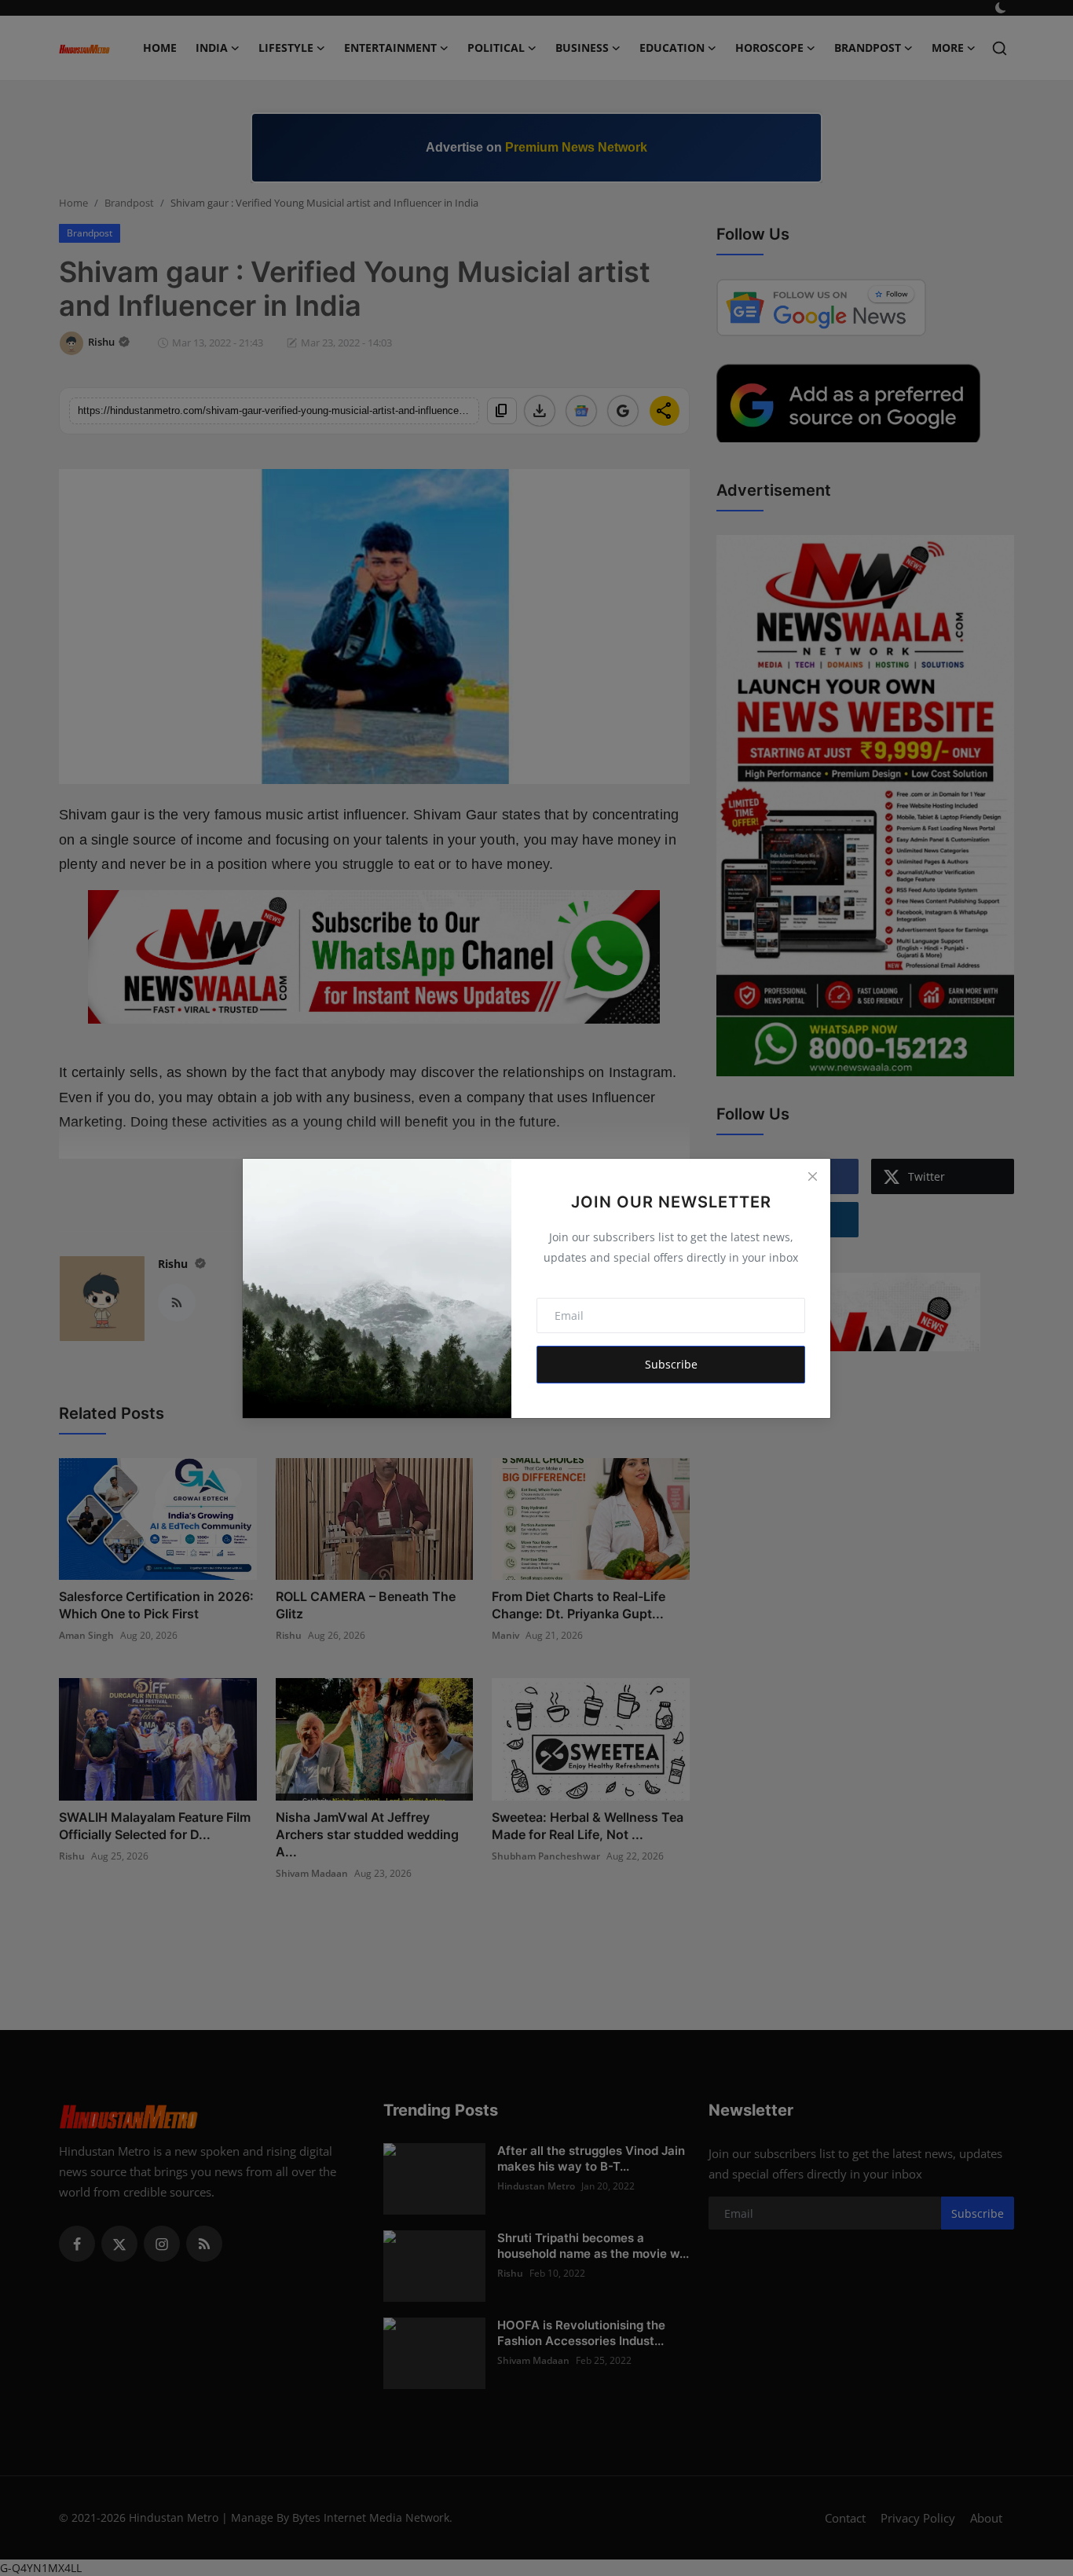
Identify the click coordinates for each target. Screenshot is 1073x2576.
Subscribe (671, 1364)
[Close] (812, 1177)
